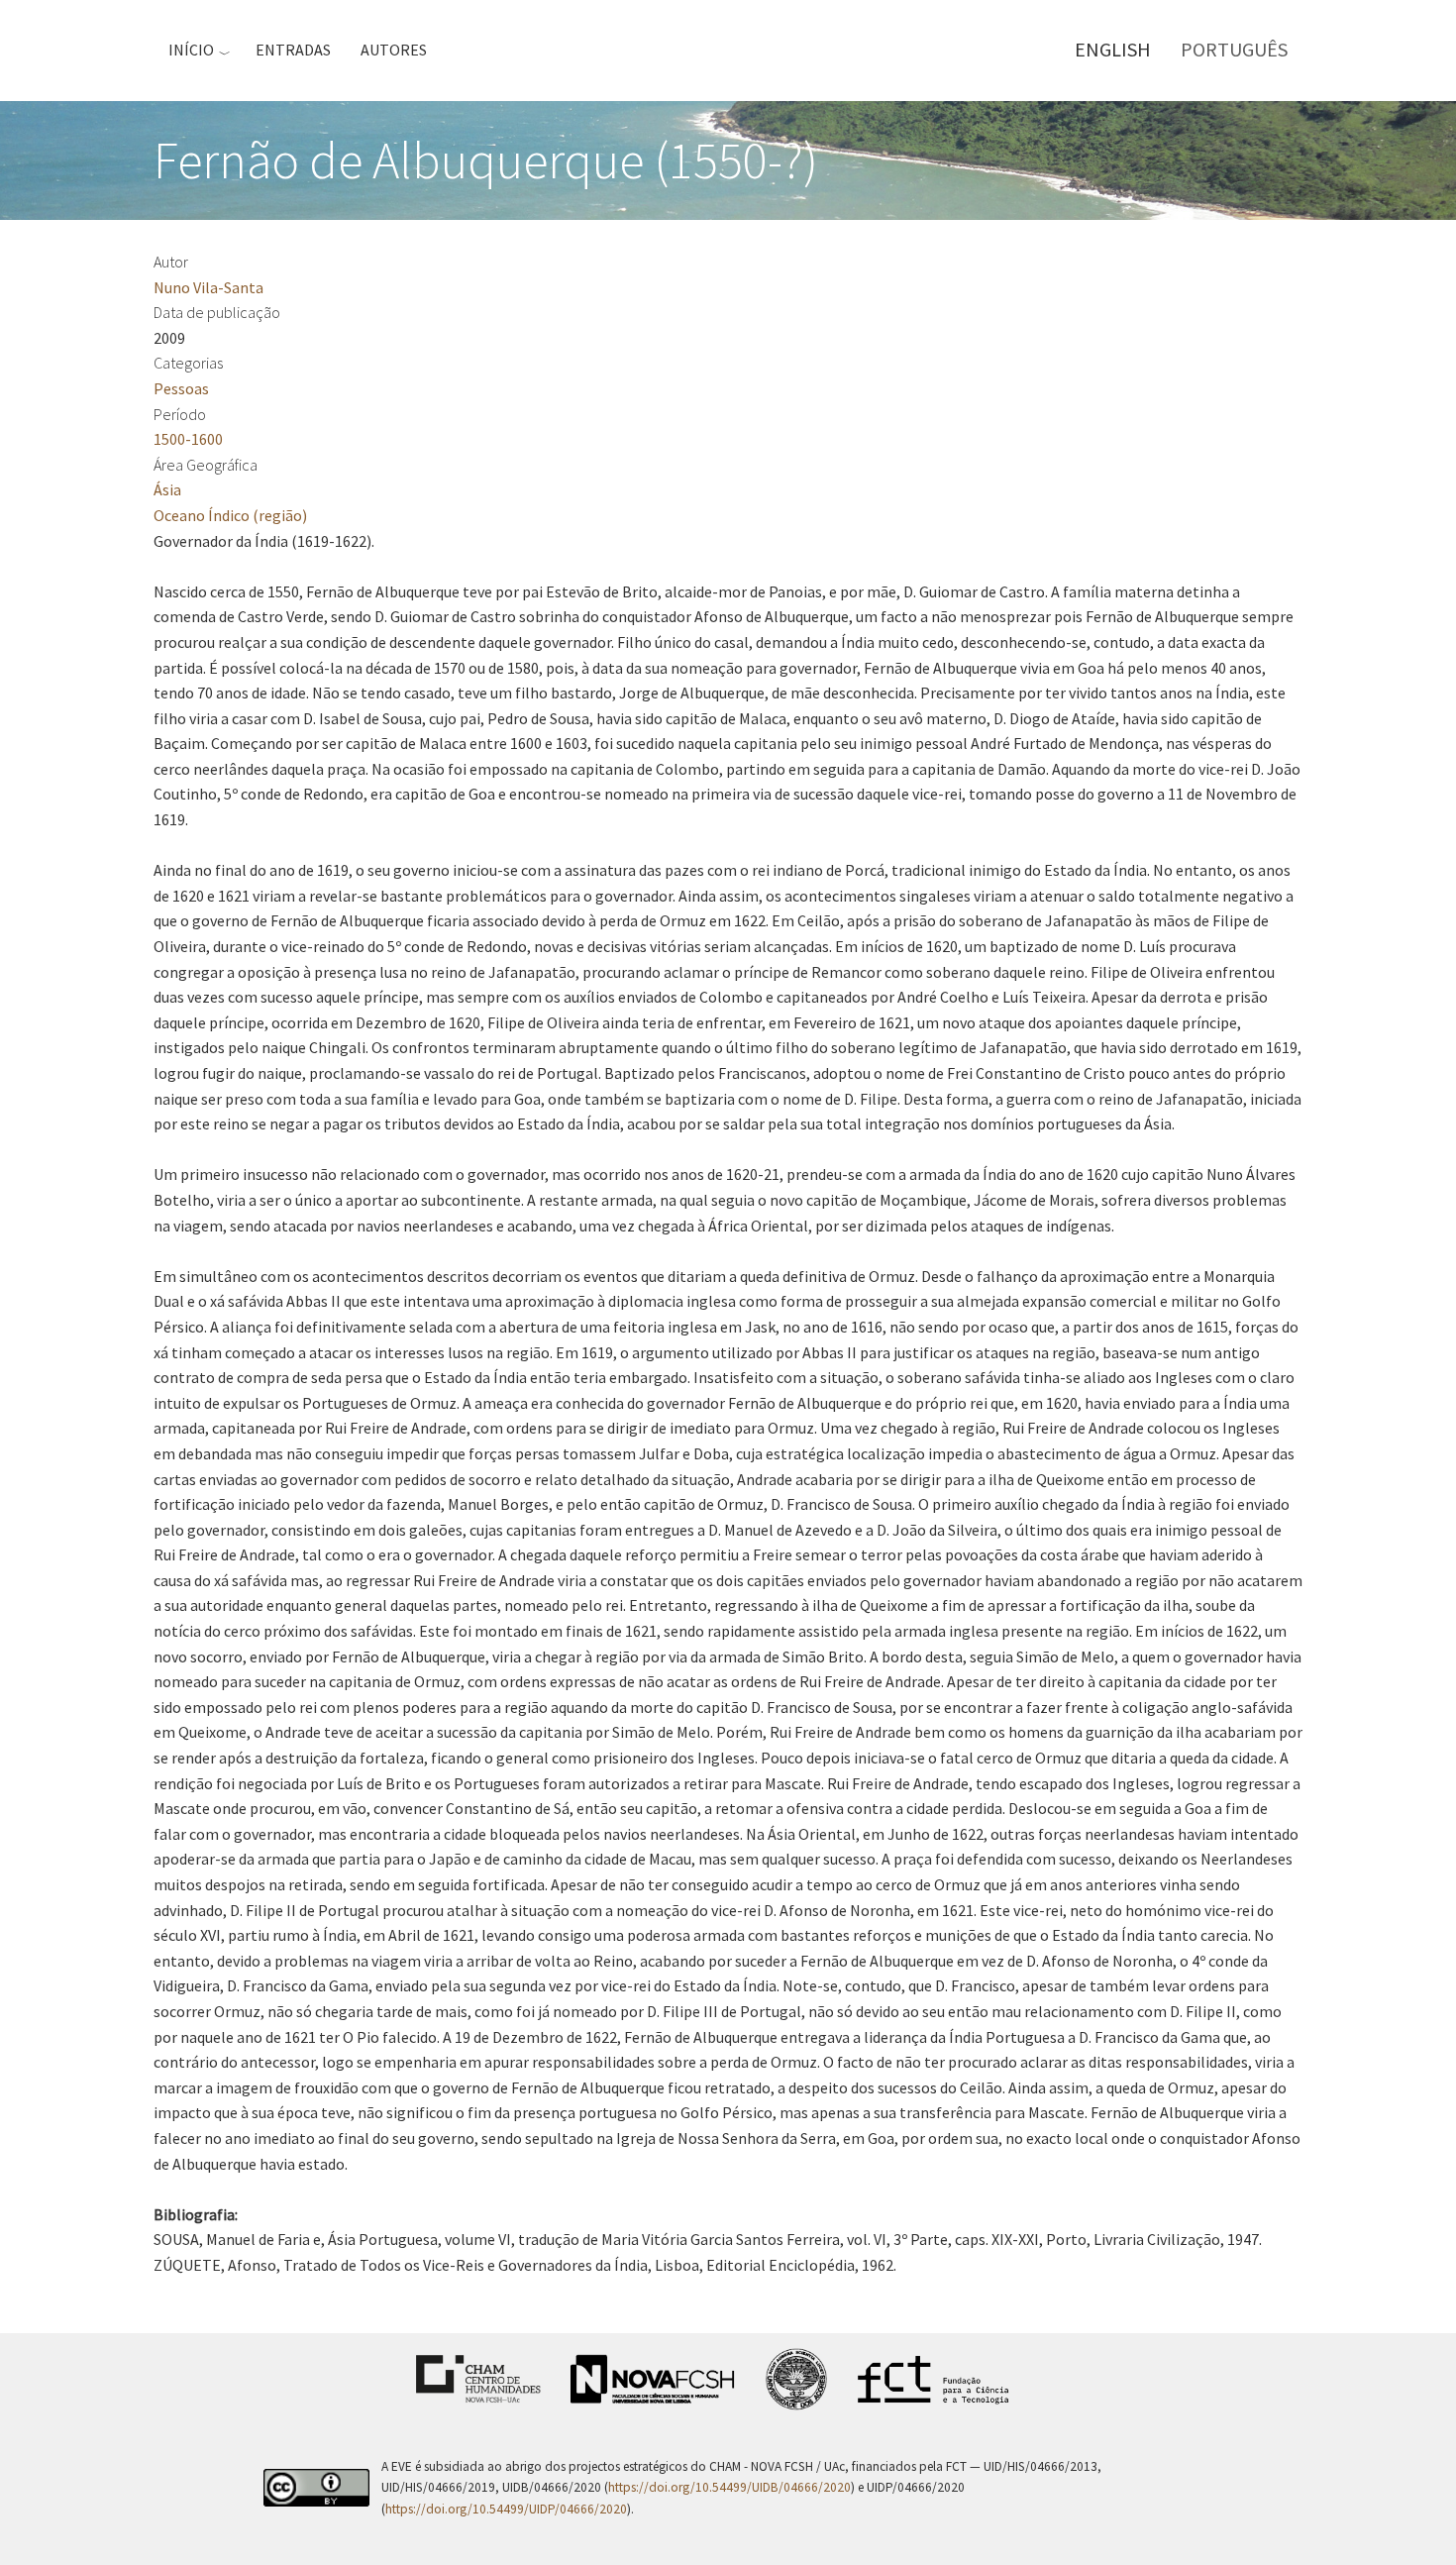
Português (1234, 49)
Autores (394, 50)
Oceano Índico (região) (230, 515)
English (1113, 49)
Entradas (293, 50)
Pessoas (181, 388)
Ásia (167, 489)
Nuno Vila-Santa (208, 287)
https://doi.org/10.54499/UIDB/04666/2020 (729, 2487)
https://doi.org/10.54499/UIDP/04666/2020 (506, 2509)
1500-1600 (188, 439)
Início (191, 50)
